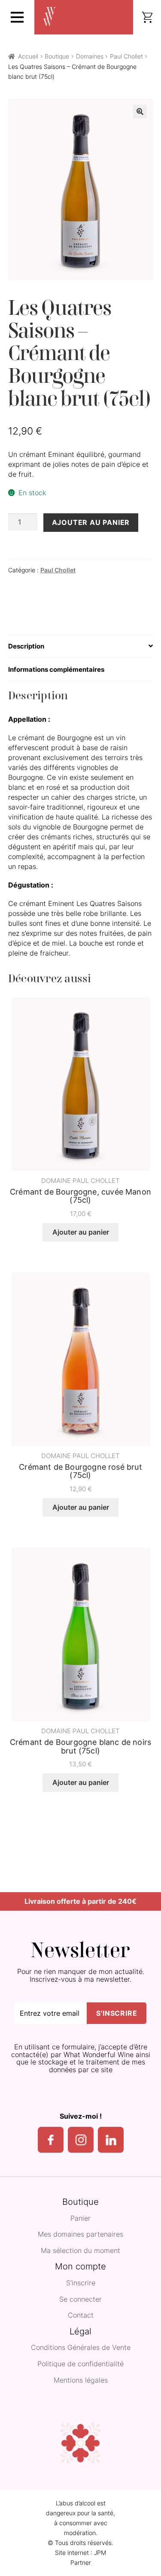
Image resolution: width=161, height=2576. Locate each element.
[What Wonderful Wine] (49, 17)
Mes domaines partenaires (80, 2235)
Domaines (90, 56)
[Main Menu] (17, 17)
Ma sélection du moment (80, 2251)
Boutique (57, 56)
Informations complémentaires (56, 669)
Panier (80, 2219)
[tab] (81, 646)
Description (26, 646)
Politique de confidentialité (80, 2364)
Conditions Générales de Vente (81, 2348)
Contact (81, 2315)
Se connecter (80, 2300)
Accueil (28, 56)
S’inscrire (81, 2283)
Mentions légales (81, 2380)
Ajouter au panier (91, 522)
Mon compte (80, 2267)
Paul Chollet (126, 56)
